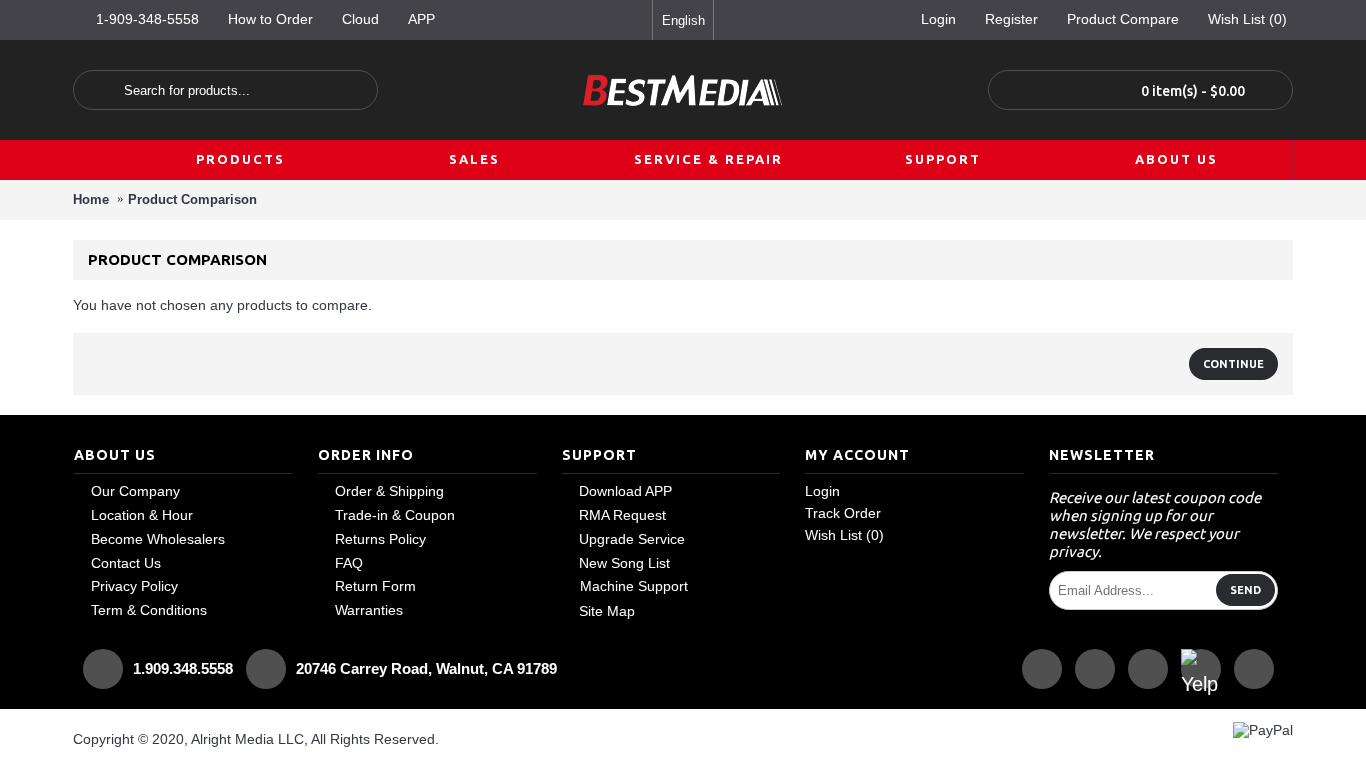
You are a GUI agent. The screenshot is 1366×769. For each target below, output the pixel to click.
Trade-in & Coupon (395, 515)
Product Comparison (192, 199)
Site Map (607, 611)
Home (91, 199)
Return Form (375, 586)
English (683, 20)
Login (822, 491)
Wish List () (844, 535)
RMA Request (622, 515)
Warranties (369, 610)
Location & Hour (142, 515)
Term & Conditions (149, 610)
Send (1245, 590)
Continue (1233, 364)
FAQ (349, 563)
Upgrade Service (632, 539)
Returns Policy (380, 539)
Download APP (625, 491)
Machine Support (634, 586)
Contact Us (126, 563)
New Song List (624, 563)
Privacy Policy (134, 586)
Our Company (135, 491)
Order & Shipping (389, 491)
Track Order (843, 513)
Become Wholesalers (158, 539)
